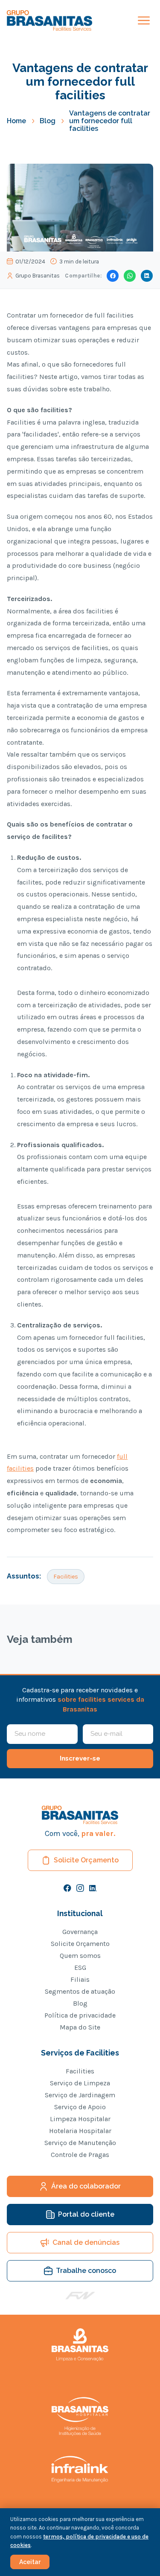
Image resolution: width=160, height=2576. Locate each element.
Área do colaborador (86, 2186)
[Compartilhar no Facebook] (113, 276)
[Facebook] (67, 1888)
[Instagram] (80, 1888)
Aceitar (30, 2562)
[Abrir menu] (144, 20)
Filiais (80, 1980)
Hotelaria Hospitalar (80, 2131)
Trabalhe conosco (86, 2271)
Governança (80, 1932)
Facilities (66, 1577)
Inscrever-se (80, 1758)
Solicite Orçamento (86, 1860)
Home (16, 121)
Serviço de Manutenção (80, 2143)
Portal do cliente (86, 2214)
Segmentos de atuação (80, 1992)
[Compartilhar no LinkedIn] (147, 276)
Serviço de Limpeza (80, 2083)
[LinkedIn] (93, 1888)
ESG (80, 1968)
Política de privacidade (80, 2015)
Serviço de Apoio (80, 2107)
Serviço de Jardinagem (80, 2095)
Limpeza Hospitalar (80, 2119)
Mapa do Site (80, 2027)
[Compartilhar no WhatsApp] (130, 276)
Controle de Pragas (80, 2155)
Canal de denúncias (86, 2242)
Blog (48, 121)
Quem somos (80, 1956)
